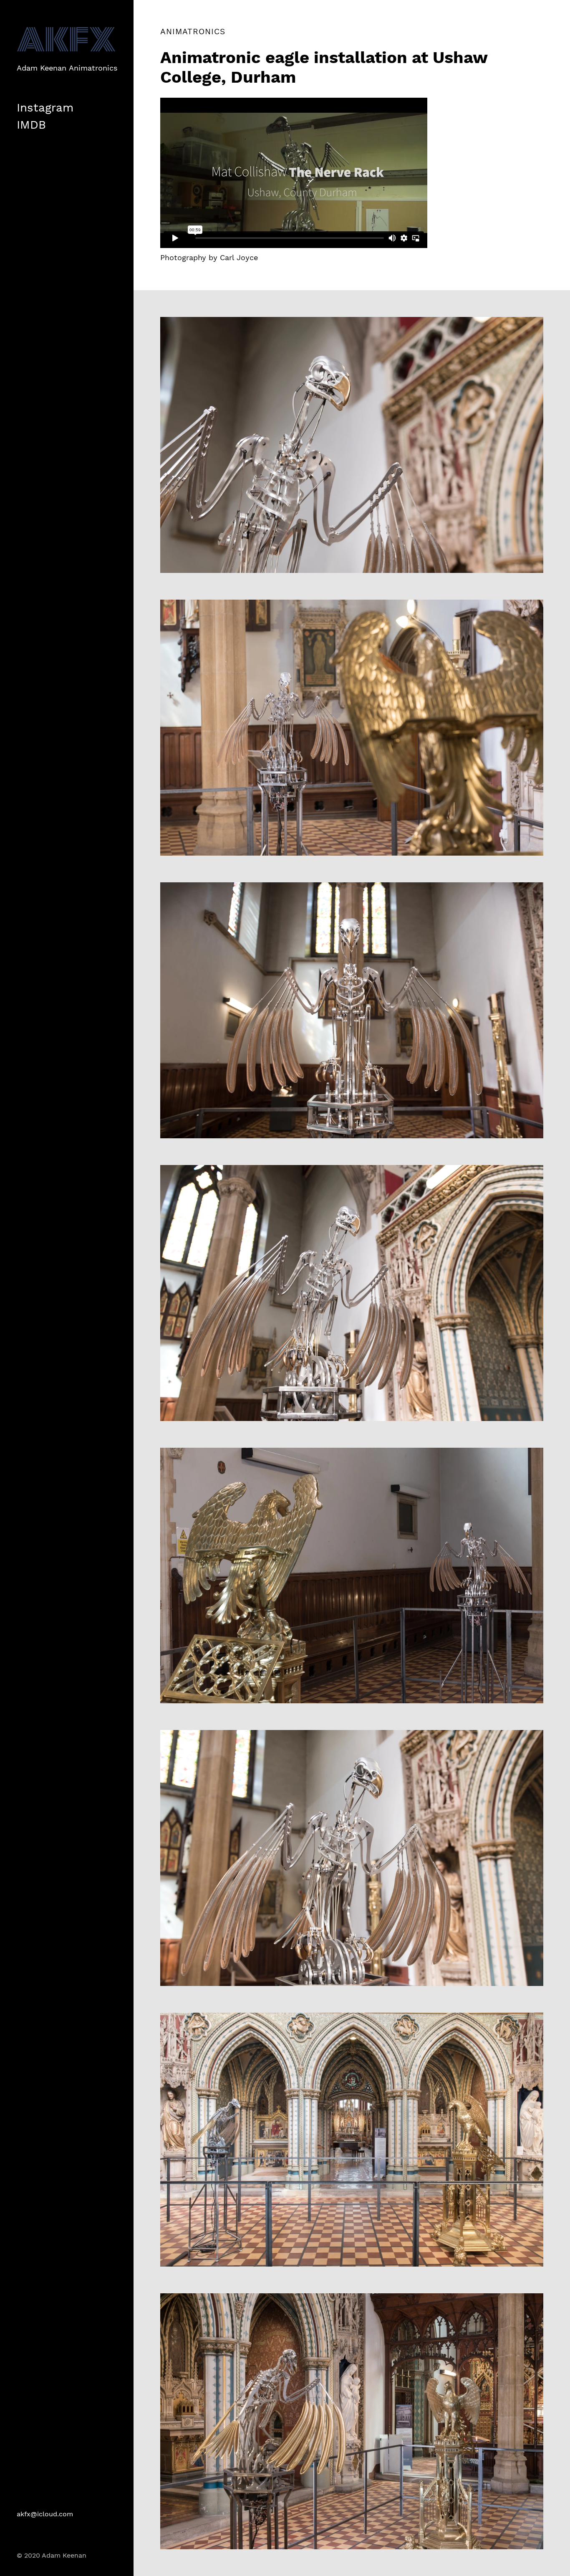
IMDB (31, 125)
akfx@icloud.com (45, 2514)
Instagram (45, 108)
